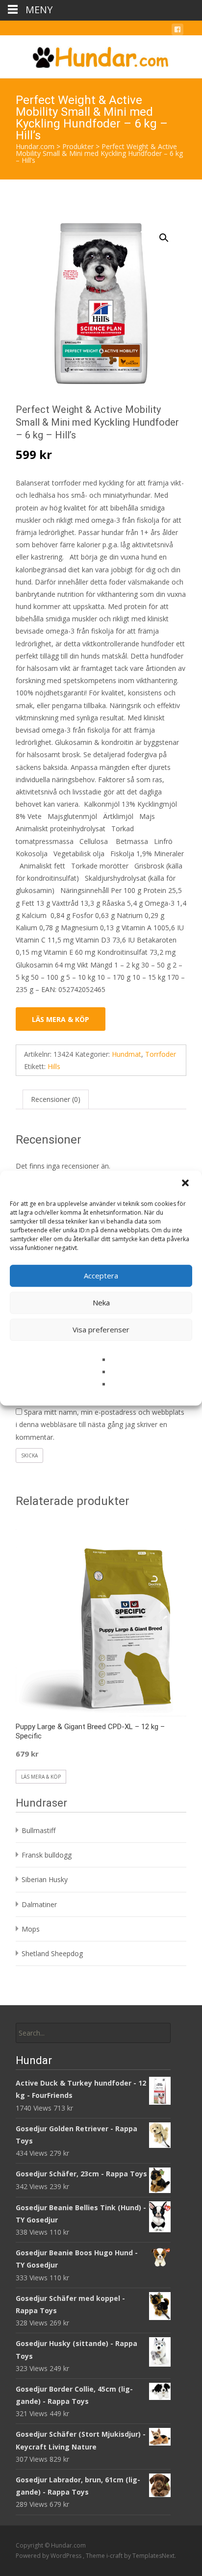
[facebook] (177, 31)
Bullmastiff (38, 1830)
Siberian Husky (45, 1879)
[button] (186, 1184)
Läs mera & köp (61, 1019)
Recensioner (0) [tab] (56, 1099)
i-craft (115, 2556)
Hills (54, 1066)
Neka (101, 1302)
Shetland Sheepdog (52, 1953)
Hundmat (126, 1054)
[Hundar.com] (101, 55)
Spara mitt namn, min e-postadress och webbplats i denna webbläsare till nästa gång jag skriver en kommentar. (100, 1424)
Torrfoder (161, 1054)
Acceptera (101, 1275)
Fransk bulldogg (47, 1855)
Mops (31, 1929)
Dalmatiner (39, 1904)
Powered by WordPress (49, 2556)
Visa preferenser (101, 1329)
